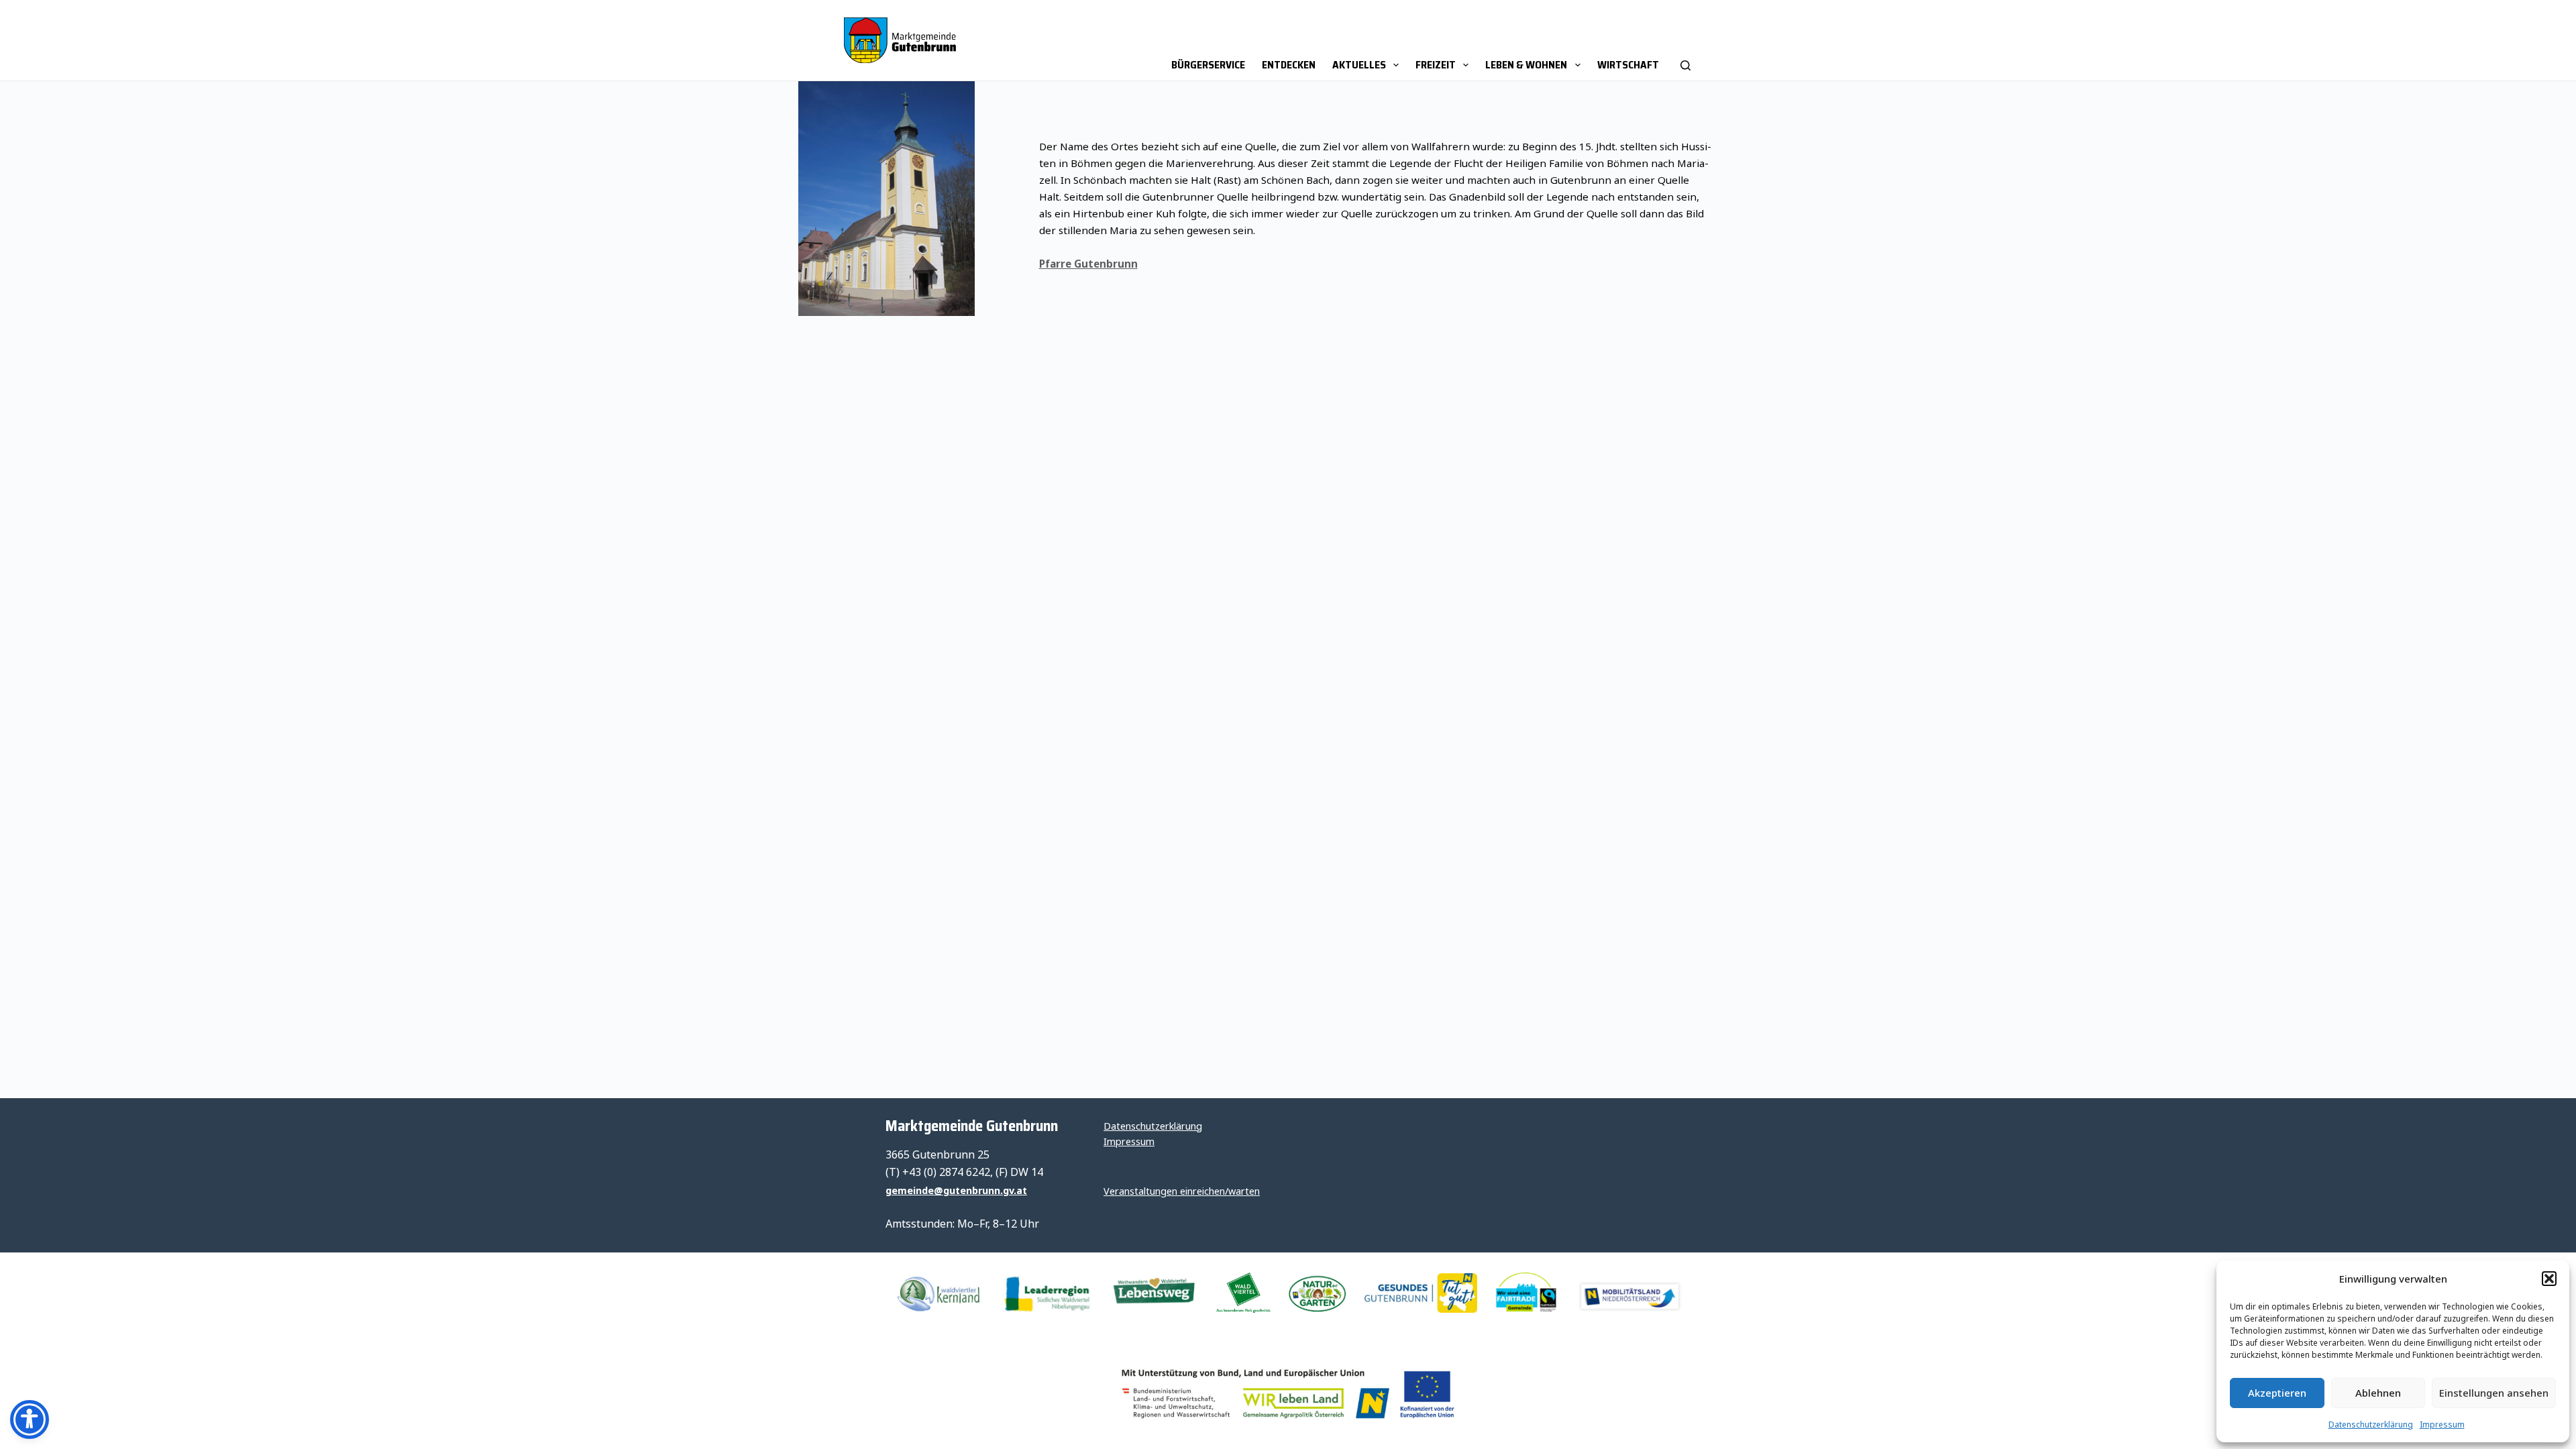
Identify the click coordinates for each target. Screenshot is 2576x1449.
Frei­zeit (1436, 65)
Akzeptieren (2277, 1393)
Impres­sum (2442, 1425)
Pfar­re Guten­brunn (1088, 264)
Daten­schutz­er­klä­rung (2371, 1425)
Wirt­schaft (1628, 65)
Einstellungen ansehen (2494, 1393)
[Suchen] (1685, 40)
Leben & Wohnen (1526, 65)
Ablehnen (2378, 1393)
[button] (2549, 1279)
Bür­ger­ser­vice (1208, 65)
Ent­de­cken (1289, 65)
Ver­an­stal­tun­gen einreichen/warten (1182, 1191)
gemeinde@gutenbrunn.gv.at (956, 1190)
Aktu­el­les (1359, 65)
